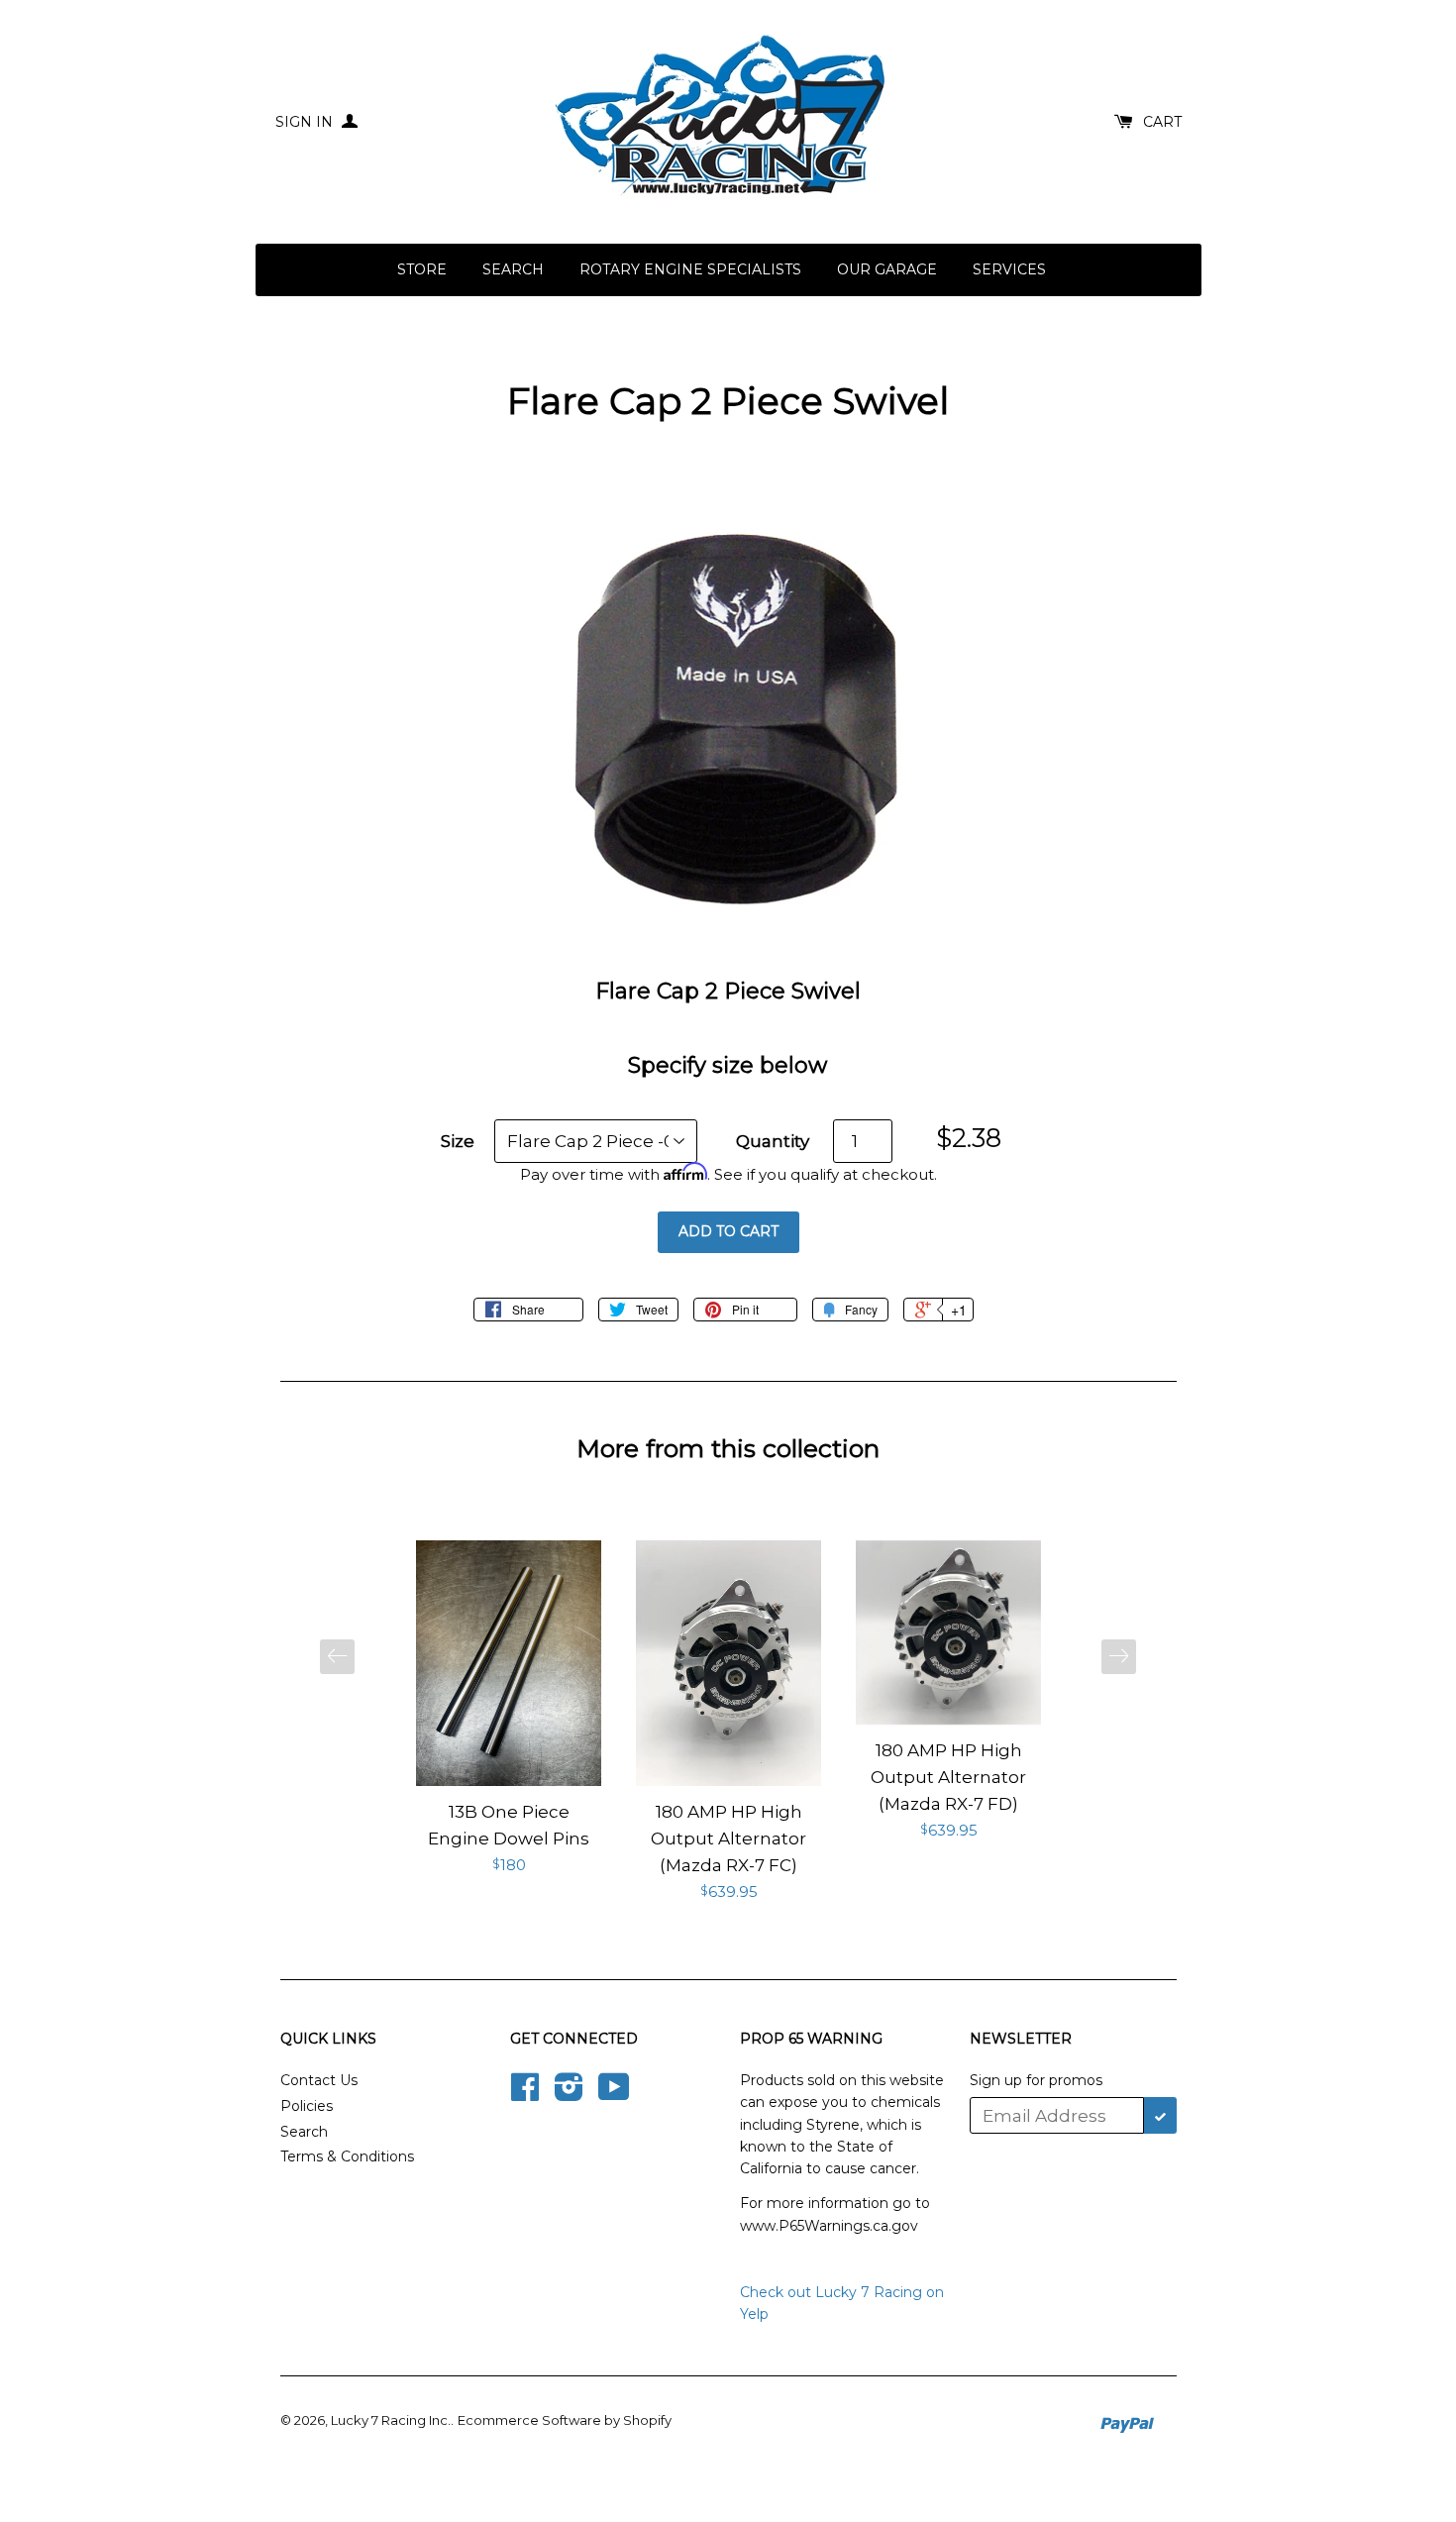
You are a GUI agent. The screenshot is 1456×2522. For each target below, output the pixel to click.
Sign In (306, 122)
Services (1009, 269)
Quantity (773, 1141)
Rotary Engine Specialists (690, 269)
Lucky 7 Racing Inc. (391, 2420)
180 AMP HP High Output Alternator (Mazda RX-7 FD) (948, 1777)
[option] (509, 1709)
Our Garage (887, 269)
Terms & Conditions (347, 2156)
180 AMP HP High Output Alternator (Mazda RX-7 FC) (728, 1839)
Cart (1162, 122)
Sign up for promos (1036, 2080)
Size (458, 1141)
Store (422, 269)
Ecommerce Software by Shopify (565, 2420)
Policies (307, 2106)
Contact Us (319, 2080)
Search (513, 269)
